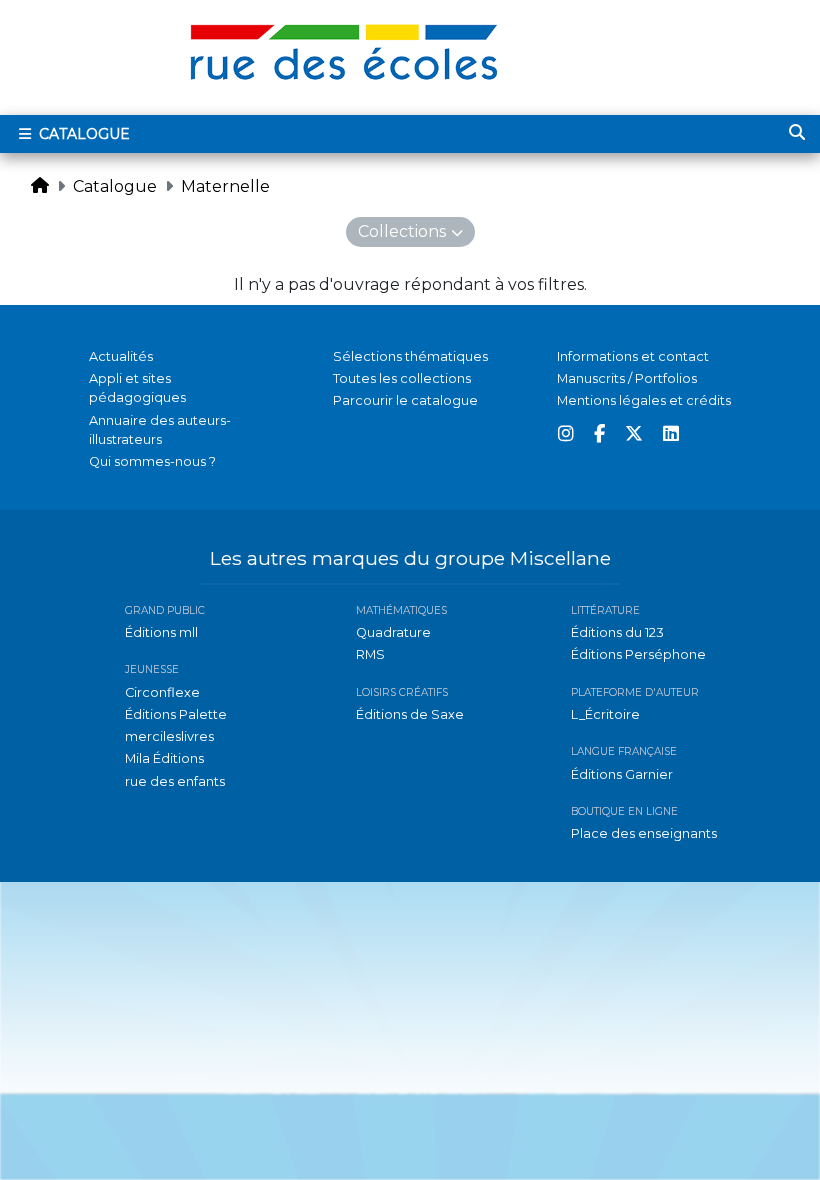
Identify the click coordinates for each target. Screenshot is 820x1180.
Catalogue (82, 134)
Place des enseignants (644, 833)
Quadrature (393, 632)
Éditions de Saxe (410, 714)
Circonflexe (162, 692)
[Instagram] (566, 434)
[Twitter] (634, 434)
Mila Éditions (164, 758)
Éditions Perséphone (638, 654)
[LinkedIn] (671, 434)
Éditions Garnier (622, 774)
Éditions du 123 (617, 632)
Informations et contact (633, 356)
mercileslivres (169, 736)
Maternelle (225, 186)
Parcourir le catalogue (405, 400)
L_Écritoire (605, 714)
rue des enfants (175, 781)
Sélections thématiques (410, 356)
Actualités (121, 356)
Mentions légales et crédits (644, 400)
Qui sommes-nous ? (152, 461)
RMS (370, 654)
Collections (402, 231)
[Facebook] (599, 434)
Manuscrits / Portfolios (627, 378)
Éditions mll (161, 632)
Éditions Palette (176, 714)
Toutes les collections (402, 378)
